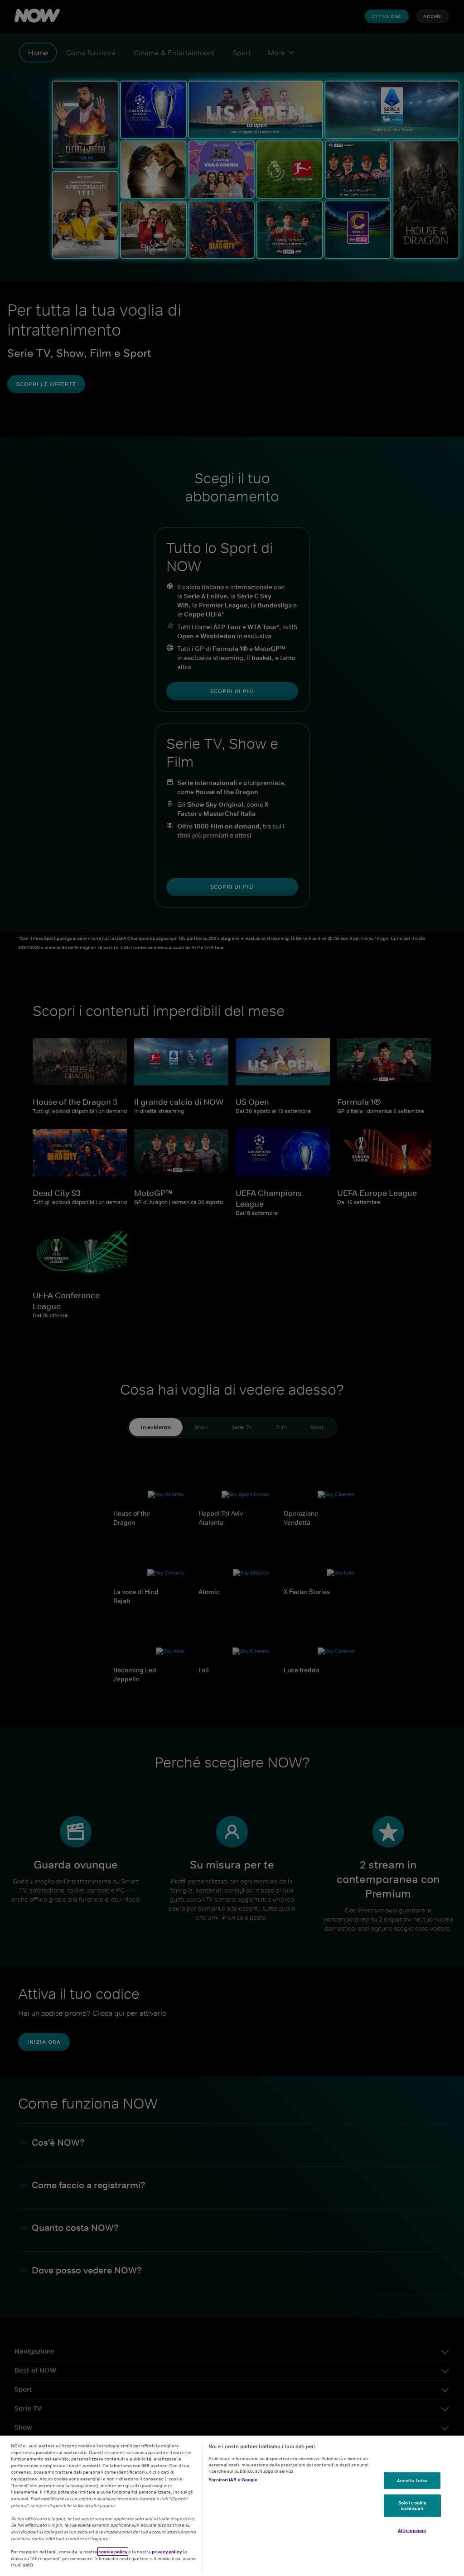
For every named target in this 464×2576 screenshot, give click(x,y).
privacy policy (167, 2552)
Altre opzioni (412, 2530)
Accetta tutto (412, 2480)
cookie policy (113, 2552)
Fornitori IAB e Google (233, 2480)
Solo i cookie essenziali (412, 2505)
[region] (232, 2506)
